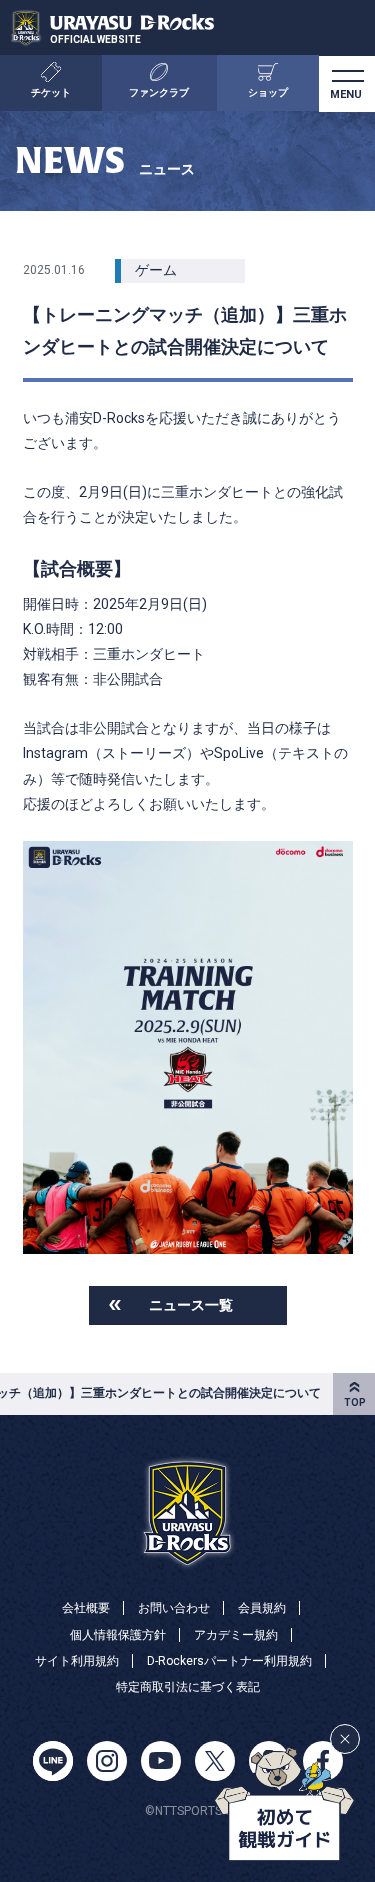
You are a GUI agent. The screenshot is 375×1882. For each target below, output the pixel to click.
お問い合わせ (174, 1608)
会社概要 (86, 1608)
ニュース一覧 (191, 1305)
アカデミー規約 (236, 1635)
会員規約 (262, 1608)
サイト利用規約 (77, 1661)
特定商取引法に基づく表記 (188, 1687)
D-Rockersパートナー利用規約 (229, 1661)
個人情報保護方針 (118, 1635)
